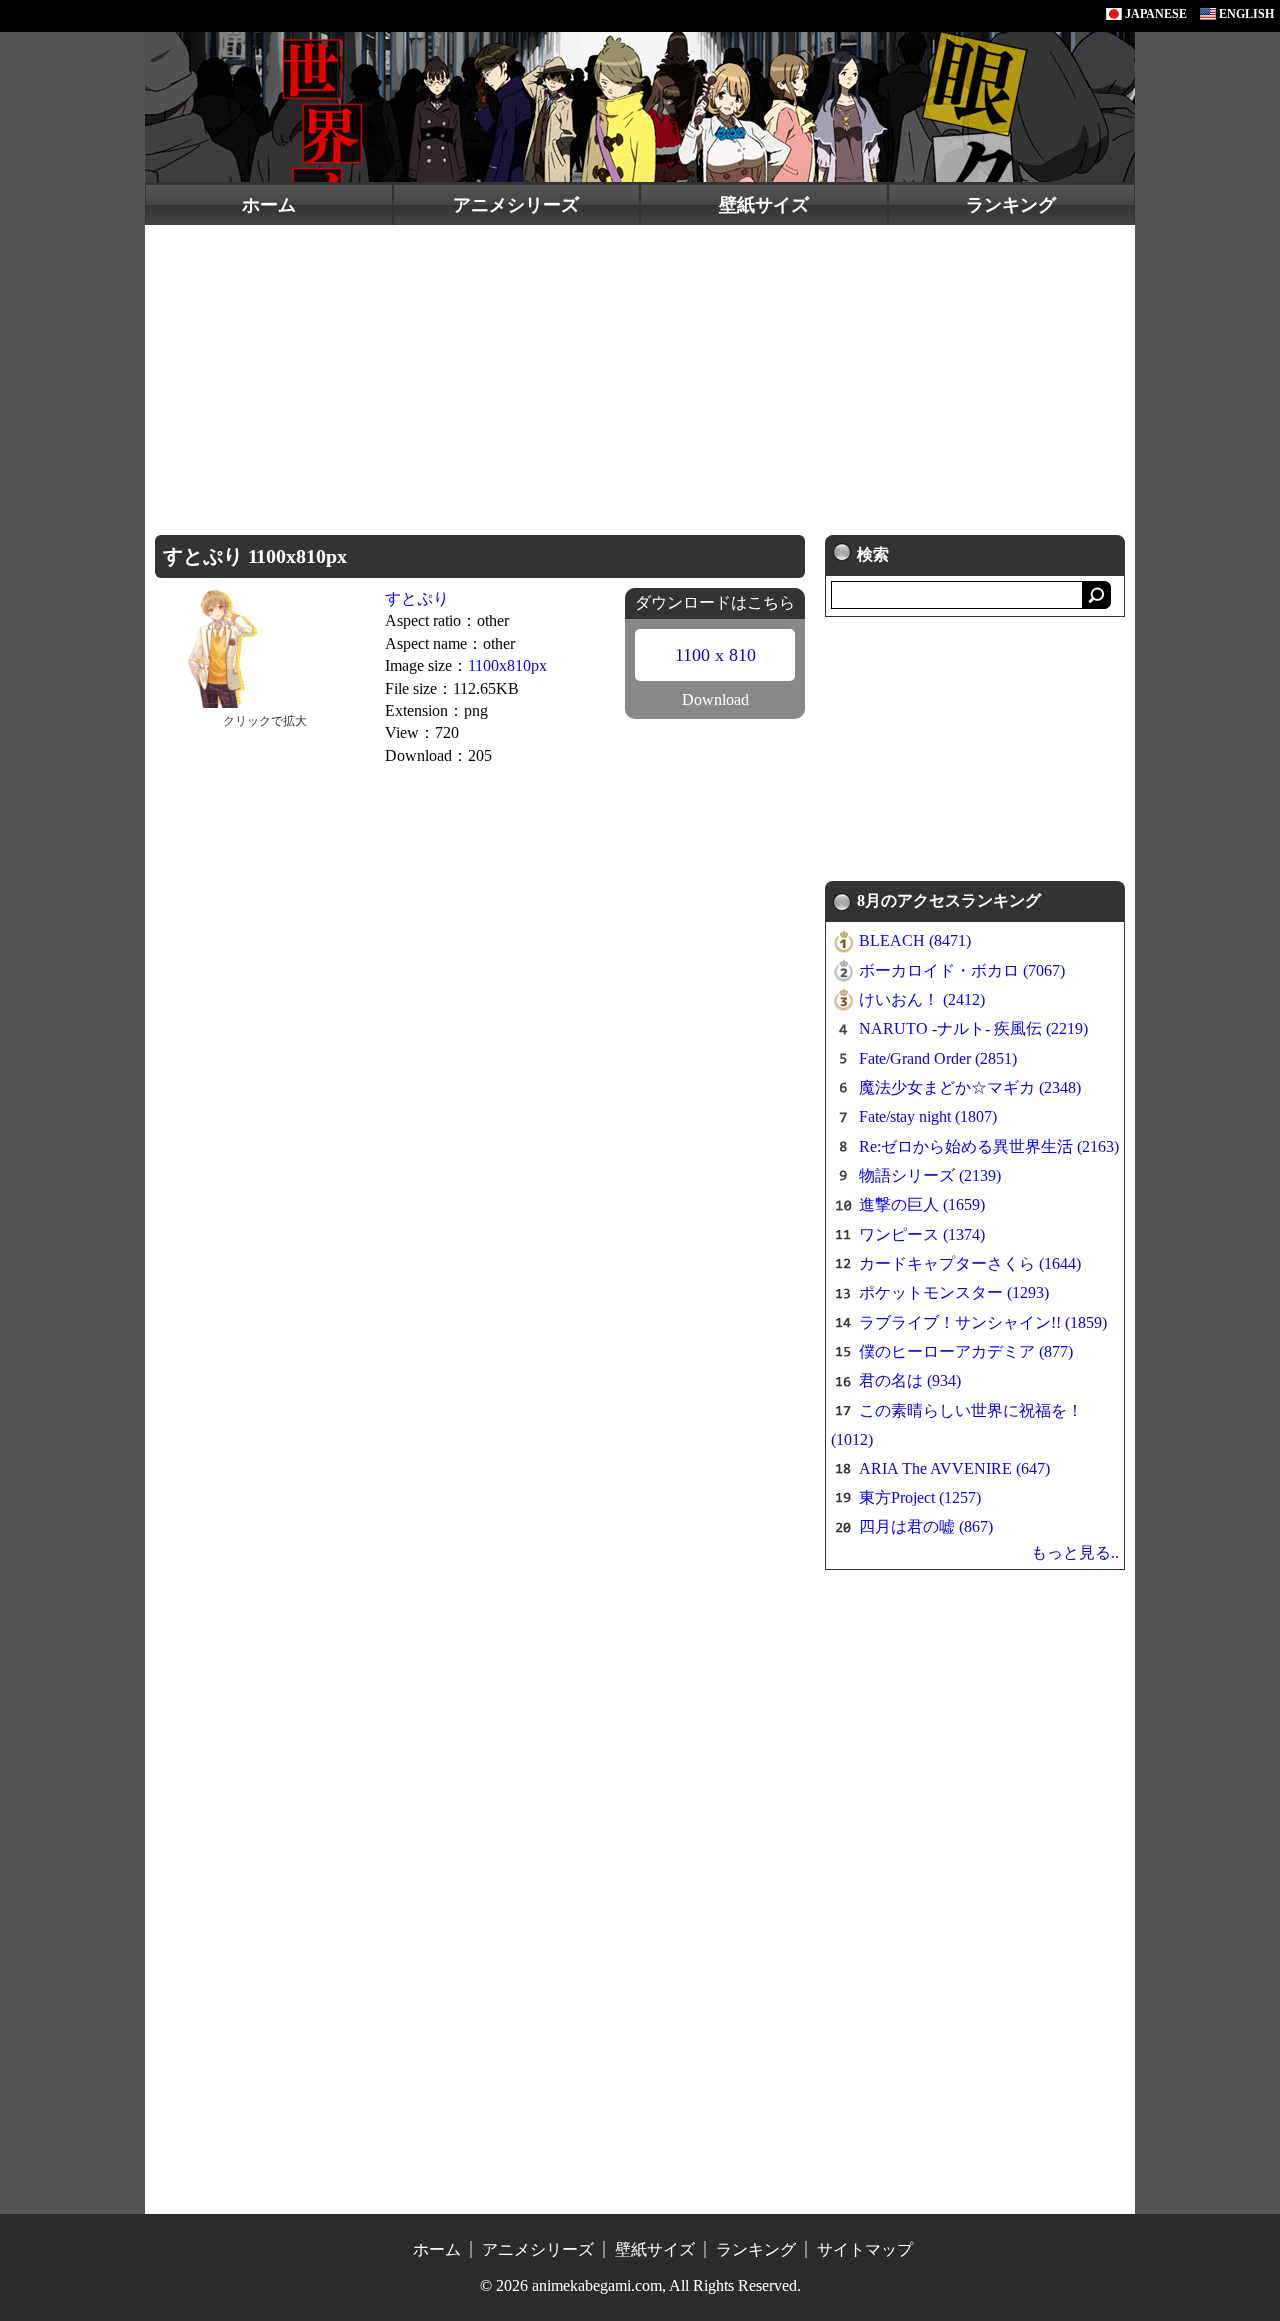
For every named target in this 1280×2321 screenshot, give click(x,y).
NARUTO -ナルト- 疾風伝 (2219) (973, 1028)
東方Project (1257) (920, 1497)
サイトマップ (865, 2249)
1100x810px (507, 665)
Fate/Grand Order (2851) (938, 1058)
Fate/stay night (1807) (928, 1116)
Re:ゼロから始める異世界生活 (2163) (989, 1146)
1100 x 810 (715, 655)
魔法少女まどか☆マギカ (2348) (970, 1087)
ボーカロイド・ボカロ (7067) (962, 970)
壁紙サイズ (764, 205)
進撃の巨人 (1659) (922, 1204)
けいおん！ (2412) (922, 999)
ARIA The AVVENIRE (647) (954, 1468)
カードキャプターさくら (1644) (970, 1263)
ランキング (1011, 205)
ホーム (269, 205)
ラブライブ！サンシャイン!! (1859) (983, 1322)
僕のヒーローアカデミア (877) (966, 1351)
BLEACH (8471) (915, 940)
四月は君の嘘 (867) (926, 1526)
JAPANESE (1154, 14)
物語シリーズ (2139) (930, 1175)
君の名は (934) (910, 1380)
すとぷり (417, 598)
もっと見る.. (1075, 1552)
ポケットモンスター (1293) (954, 1292)
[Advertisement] (640, 375)
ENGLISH (1245, 14)
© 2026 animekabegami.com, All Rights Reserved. (640, 2285)
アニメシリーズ (516, 205)
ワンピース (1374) (922, 1234)
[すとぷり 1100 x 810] (265, 647)
